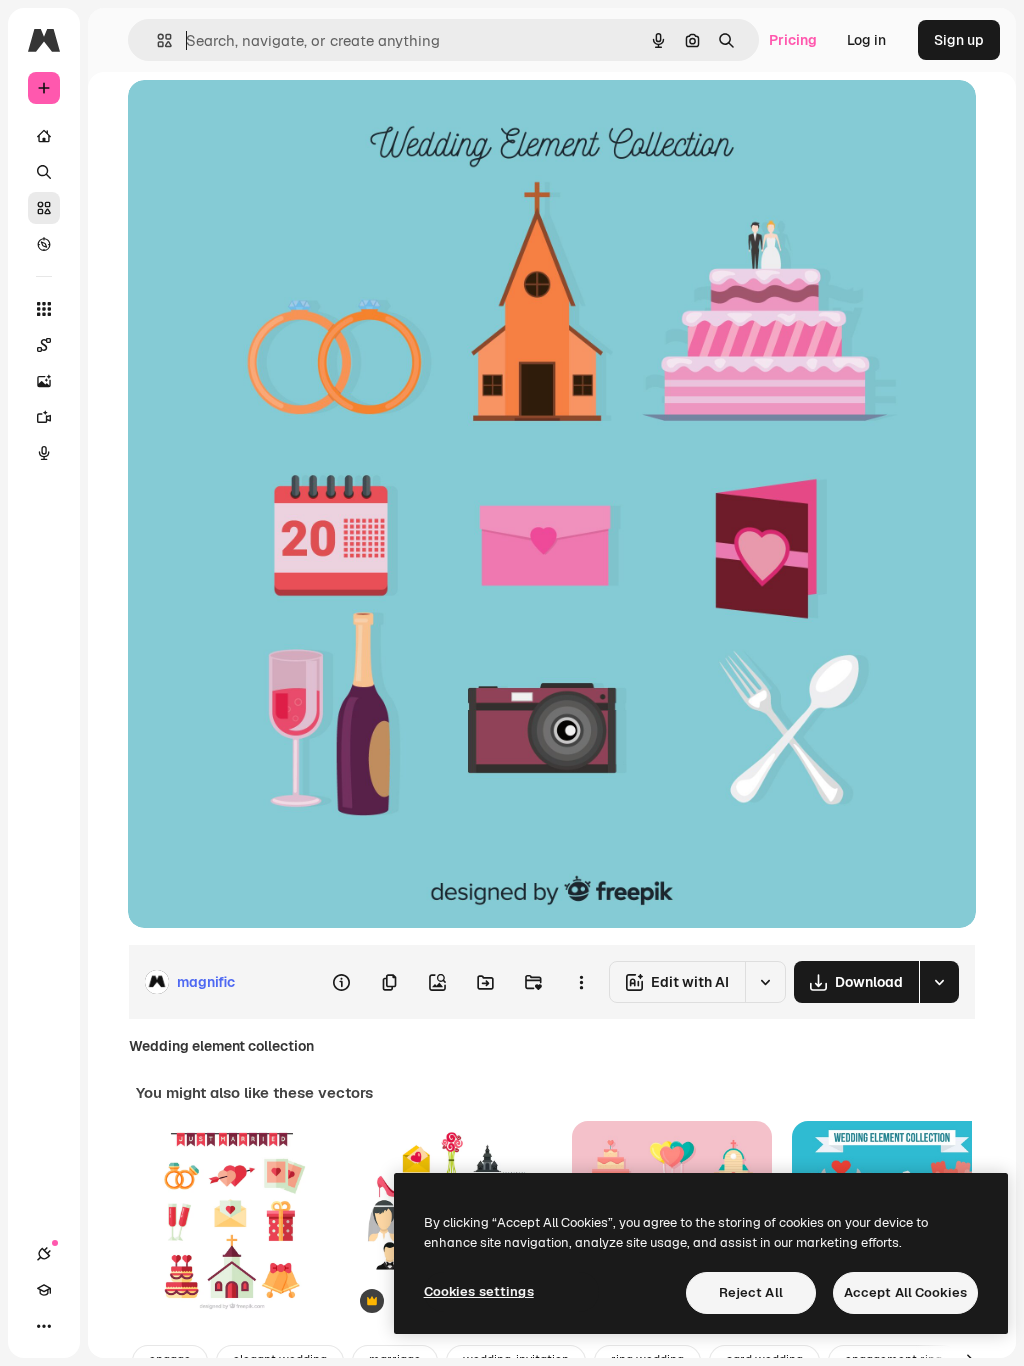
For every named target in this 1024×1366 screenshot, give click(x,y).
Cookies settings (479, 1291)
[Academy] (44, 1290)
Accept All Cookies (905, 1292)
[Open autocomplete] (156, 40)
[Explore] (44, 244)
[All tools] (44, 309)
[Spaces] (44, 345)
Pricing (793, 40)
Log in (866, 40)
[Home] (44, 136)
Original (256, 117)
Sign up (959, 40)
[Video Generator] (44, 417)
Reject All (751, 1292)
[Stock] (44, 208)
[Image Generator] (44, 381)
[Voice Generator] (44, 453)
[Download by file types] (939, 982)
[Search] (44, 172)
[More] (44, 1326)
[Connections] (44, 1254)
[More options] (581, 982)
